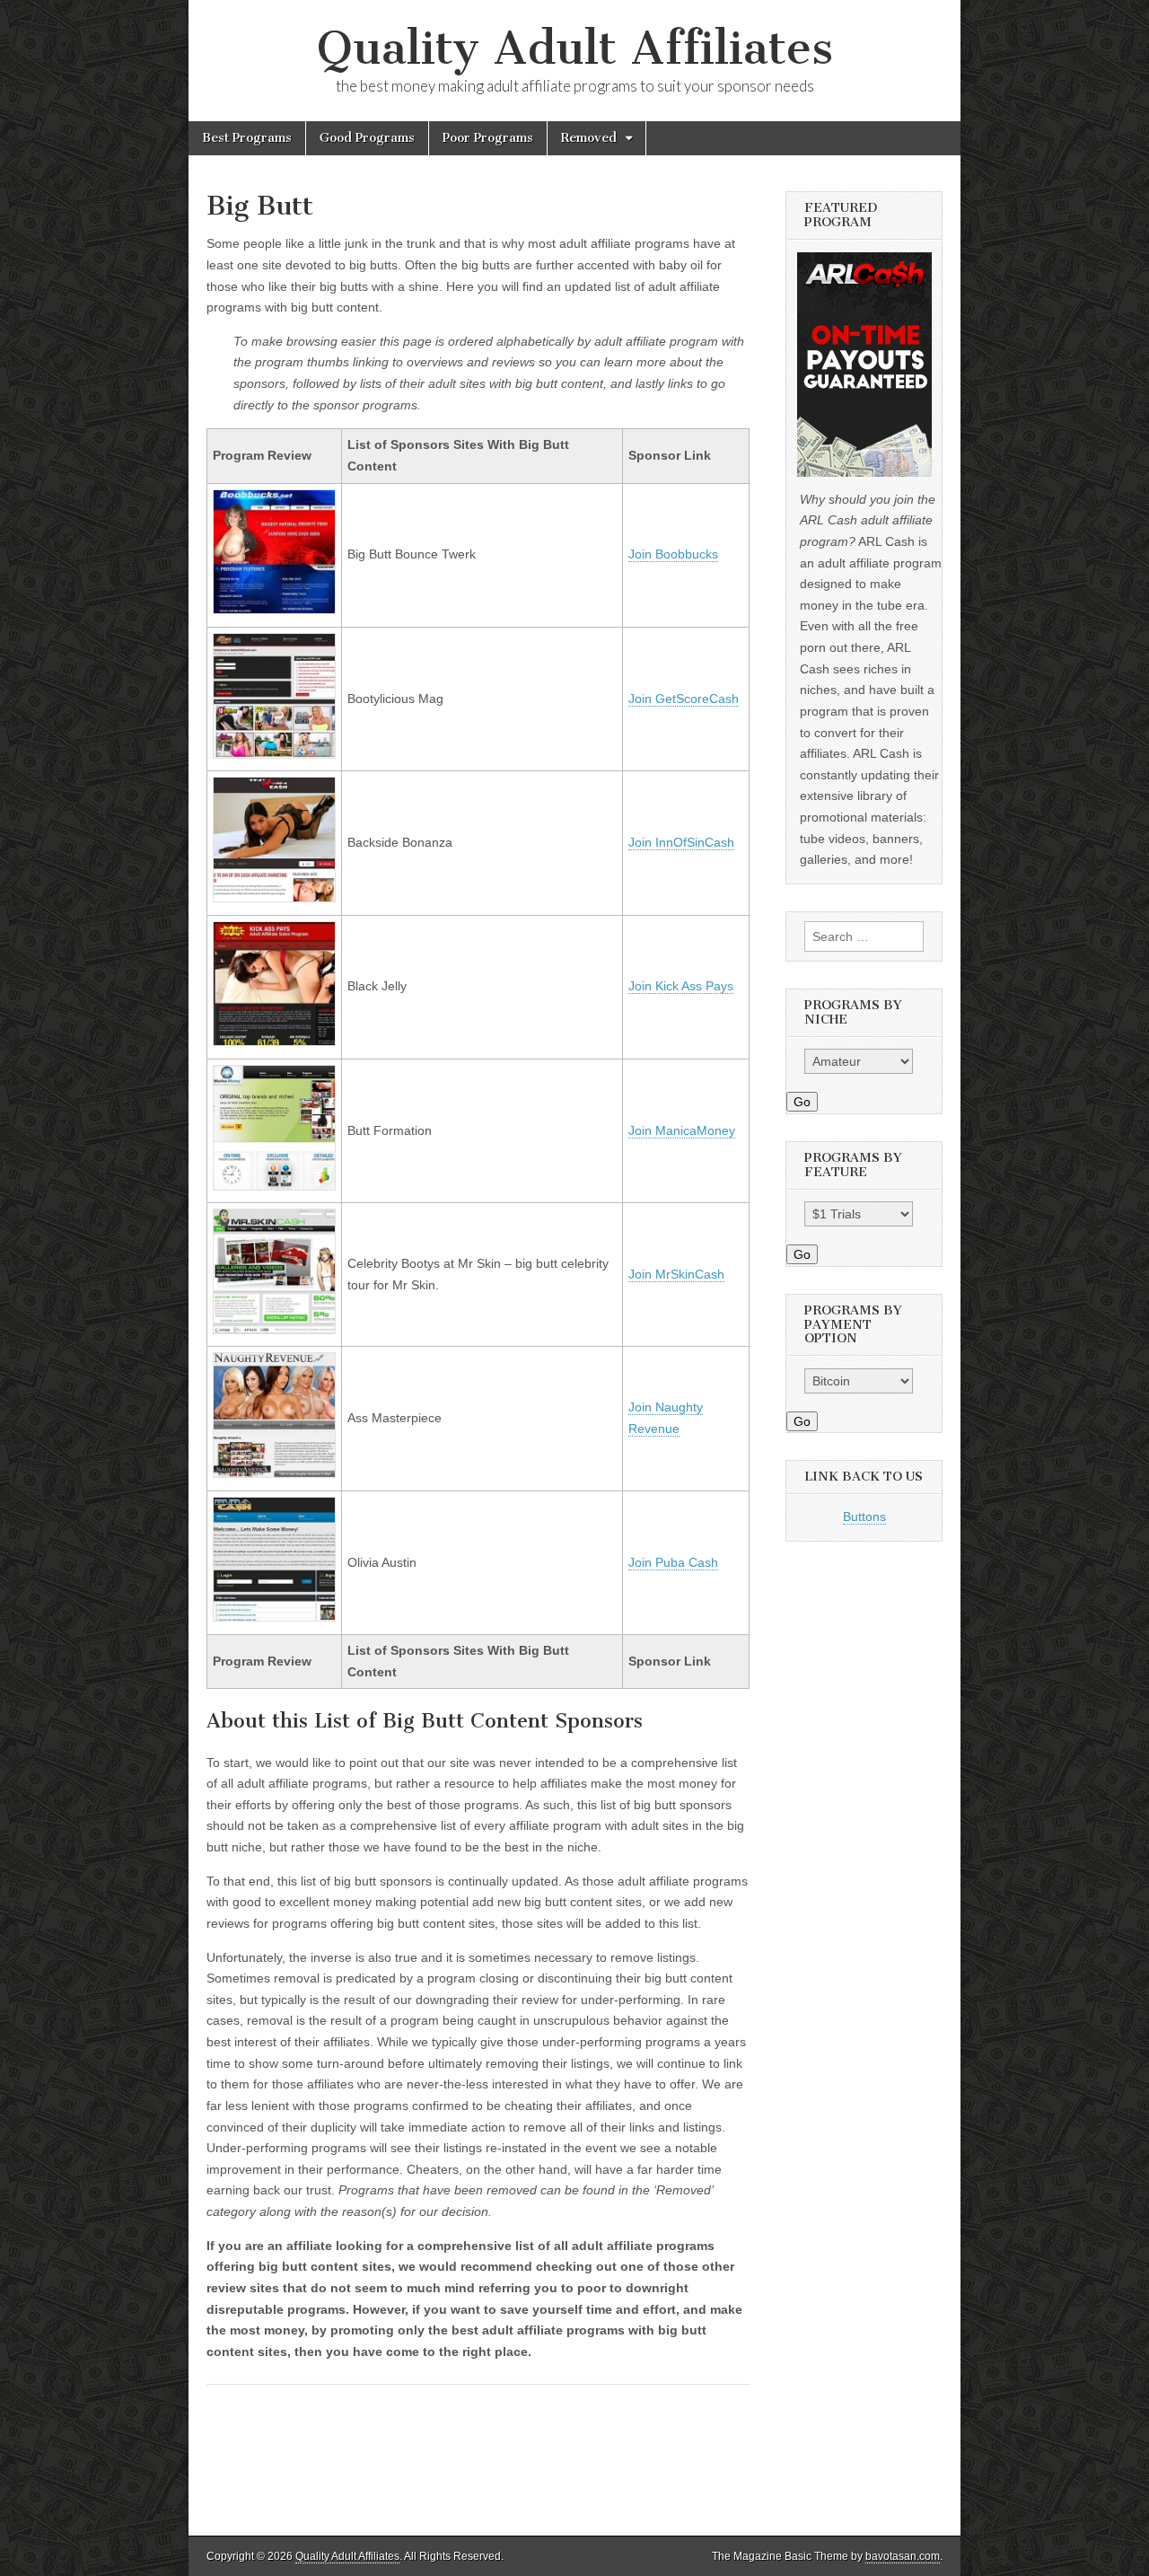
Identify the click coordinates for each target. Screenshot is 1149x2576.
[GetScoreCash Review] (274, 754)
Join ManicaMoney (682, 1130)
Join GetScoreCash (684, 699)
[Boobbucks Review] (274, 610)
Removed (589, 138)
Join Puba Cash (673, 1562)
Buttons (864, 1517)
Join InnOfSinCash (681, 842)
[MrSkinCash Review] (274, 1330)
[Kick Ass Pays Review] (274, 1042)
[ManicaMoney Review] (274, 1186)
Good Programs (367, 138)
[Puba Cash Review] (274, 1617)
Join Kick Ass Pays (681, 986)
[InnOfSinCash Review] (274, 898)
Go (802, 1102)
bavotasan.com (903, 2556)
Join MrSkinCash (676, 1274)
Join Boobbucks (673, 554)
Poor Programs (488, 138)
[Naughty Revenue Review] (274, 1473)
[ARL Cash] (864, 365)
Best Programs (247, 138)
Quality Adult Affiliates (575, 48)
